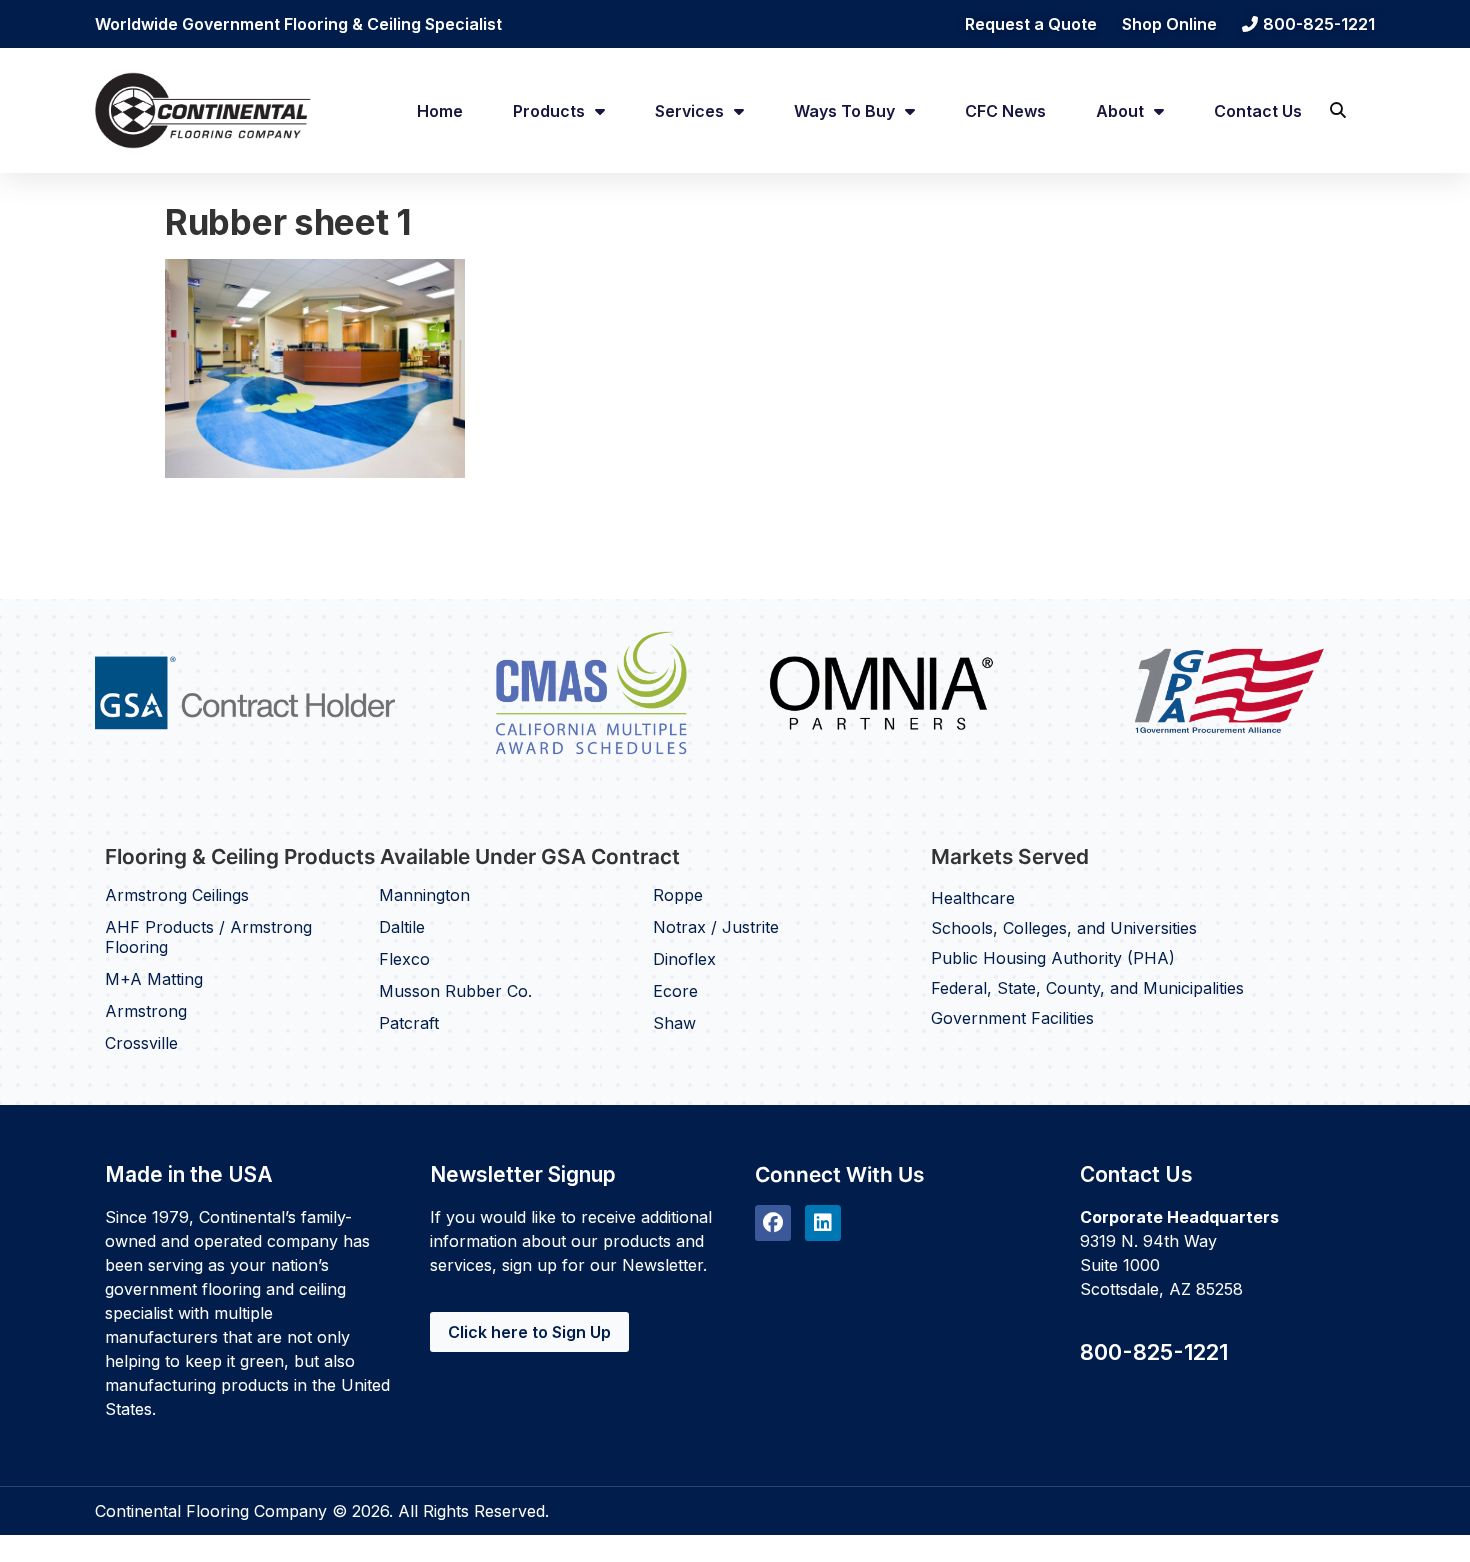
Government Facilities (1012, 1018)
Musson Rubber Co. (455, 991)
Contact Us (1258, 111)
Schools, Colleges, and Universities (1064, 928)
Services (689, 111)
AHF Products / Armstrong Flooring (208, 937)
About (1120, 111)
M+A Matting (154, 979)
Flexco (404, 959)
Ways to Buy (844, 111)
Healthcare (973, 898)
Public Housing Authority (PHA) (1053, 958)
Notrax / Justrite (716, 927)
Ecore (675, 991)
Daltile (402, 927)
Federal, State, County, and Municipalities (1087, 988)
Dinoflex (684, 959)
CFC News (1005, 111)
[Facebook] (773, 1223)
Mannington (424, 895)
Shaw (674, 1023)
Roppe (678, 895)
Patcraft (409, 1023)
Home (440, 111)
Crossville (141, 1043)
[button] (1337, 110)
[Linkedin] (823, 1223)
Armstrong (146, 1011)
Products (549, 111)
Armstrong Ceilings (177, 895)
